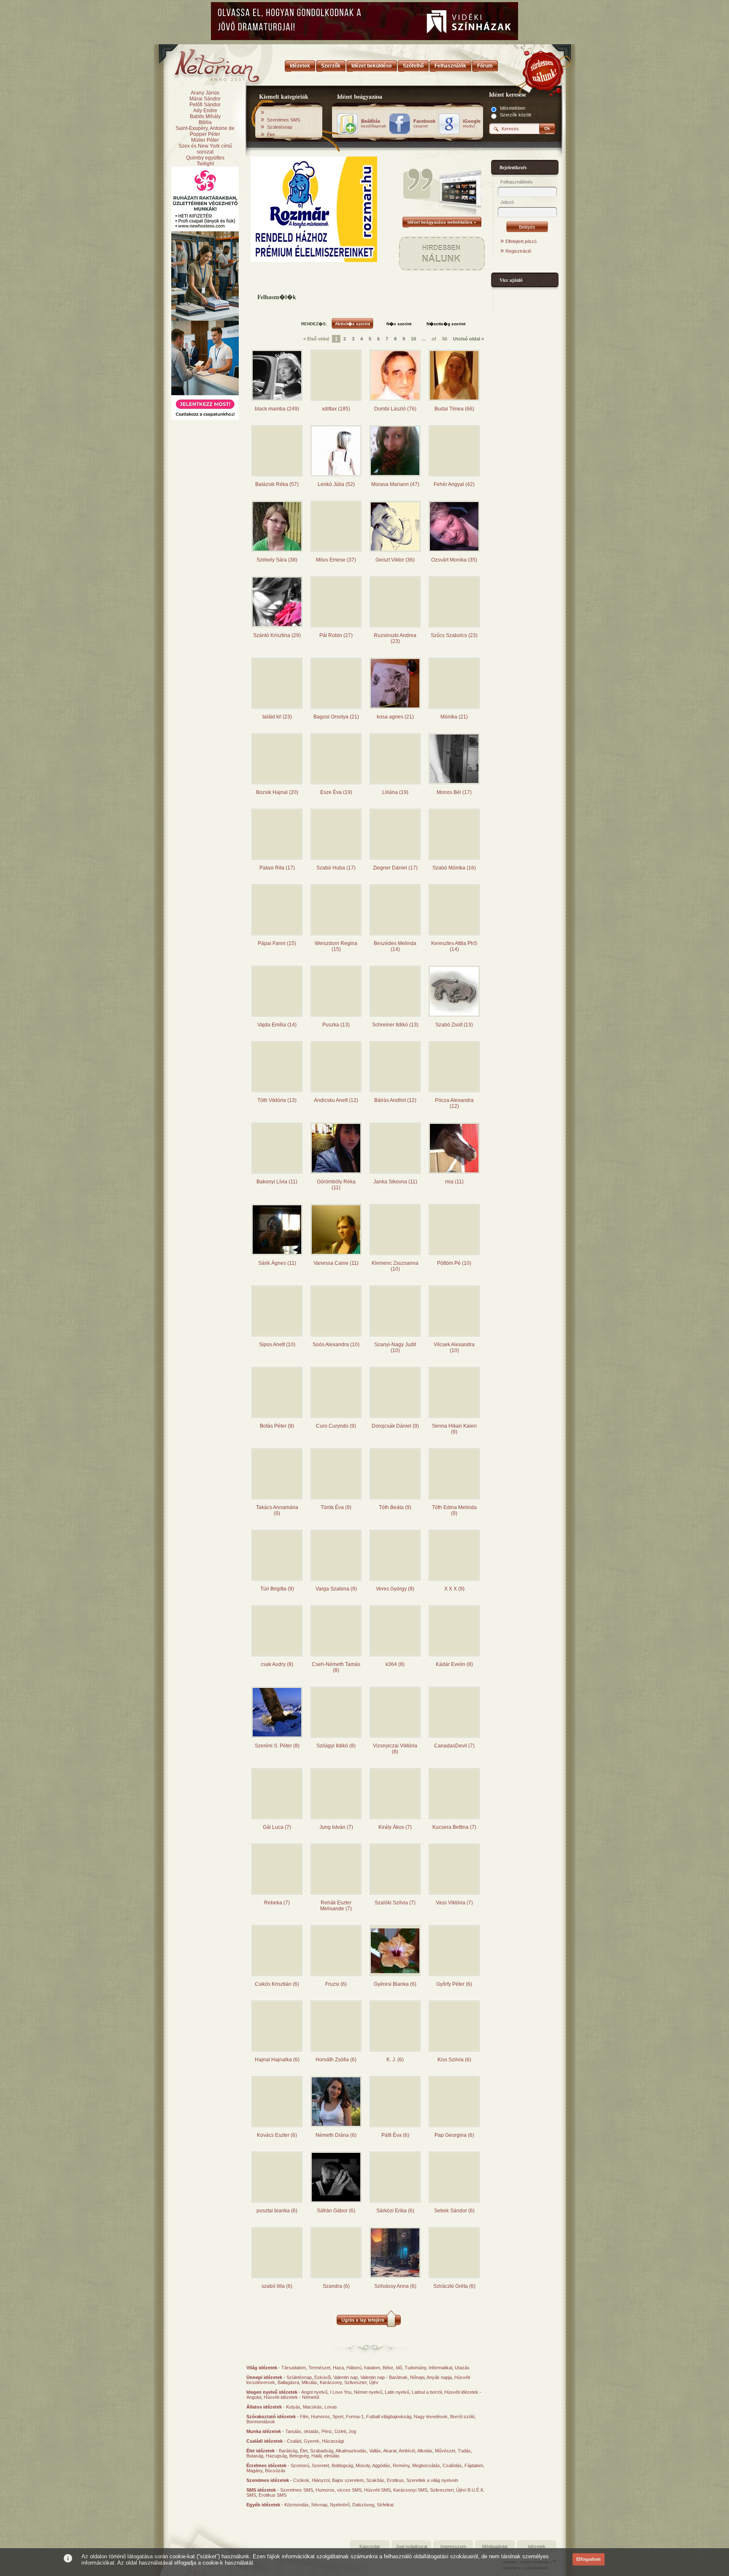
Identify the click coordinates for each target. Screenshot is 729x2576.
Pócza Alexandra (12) (454, 1103)
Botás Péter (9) (277, 1426)
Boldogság (342, 2465)
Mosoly (363, 2465)
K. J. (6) (395, 2060)
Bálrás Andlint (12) (395, 1100)
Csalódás (452, 2465)
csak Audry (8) (277, 1664)
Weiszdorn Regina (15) (336, 946)
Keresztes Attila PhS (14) (454, 946)
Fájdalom (474, 2465)
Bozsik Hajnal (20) (277, 792)
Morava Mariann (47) (395, 484)
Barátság (288, 2451)
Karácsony (331, 2382)
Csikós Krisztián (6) (277, 1984)
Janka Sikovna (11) (395, 1182)
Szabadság (322, 2451)
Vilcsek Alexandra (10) (454, 1347)
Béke (388, 2368)
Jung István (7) (336, 1827)
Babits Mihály (205, 116)
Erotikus (395, 2480)
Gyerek (312, 2441)
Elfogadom (589, 2559)
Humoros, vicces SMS (339, 2490)
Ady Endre (205, 111)
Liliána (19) (395, 792)
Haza (338, 2368)
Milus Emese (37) (336, 560)
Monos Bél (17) (454, 792)
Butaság (255, 2456)
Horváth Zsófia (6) (336, 2060)
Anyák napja (439, 2377)
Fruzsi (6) (336, 1984)
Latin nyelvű (397, 2392)
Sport (338, 2417)
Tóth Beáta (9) (395, 1507)
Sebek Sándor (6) (454, 2211)
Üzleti (340, 2431)
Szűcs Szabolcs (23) (454, 635)
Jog (352, 2431)
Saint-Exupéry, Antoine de (205, 128)
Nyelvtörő (340, 2505)
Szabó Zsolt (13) (454, 1025)
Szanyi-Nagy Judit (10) (395, 1347)
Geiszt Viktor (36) (395, 560)
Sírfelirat (385, 2505)
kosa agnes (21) (395, 717)
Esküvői (323, 2377)
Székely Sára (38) (277, 560)
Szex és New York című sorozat (205, 149)
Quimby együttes (205, 158)
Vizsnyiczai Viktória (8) (395, 1749)
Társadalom (294, 2368)
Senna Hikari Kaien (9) (454, 1429)
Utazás (462, 2368)
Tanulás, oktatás (302, 2431)
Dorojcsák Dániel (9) (395, 1426)
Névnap (319, 2505)
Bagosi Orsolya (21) (336, 717)
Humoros (320, 2417)
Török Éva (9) (336, 1507)
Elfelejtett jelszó (521, 241)
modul (472, 124)
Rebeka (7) (277, 1903)
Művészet (445, 2451)
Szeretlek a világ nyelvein (432, 2480)
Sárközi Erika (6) (395, 2211)
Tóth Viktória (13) (277, 1100)
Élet (271, 135)
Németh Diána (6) (336, 2135)
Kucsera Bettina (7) (454, 1827)
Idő (399, 2368)
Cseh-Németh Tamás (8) (336, 1667)
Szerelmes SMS (283, 120)
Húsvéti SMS (377, 2490)
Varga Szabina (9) (336, 1589)
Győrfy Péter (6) (454, 1984)
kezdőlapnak (374, 124)
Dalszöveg (363, 2505)
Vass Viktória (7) (454, 1903)
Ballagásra (288, 2382)
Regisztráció (518, 251)
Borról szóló (462, 2417)
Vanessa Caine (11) (336, 1263)
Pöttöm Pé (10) (454, 1263)
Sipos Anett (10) (277, 1345)
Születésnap (280, 127)
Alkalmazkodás (351, 2451)
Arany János (205, 93)
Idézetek (537, 2546)
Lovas (331, 2407)
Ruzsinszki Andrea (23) (395, 638)
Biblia (205, 122)
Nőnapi (417, 2377)
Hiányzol (321, 2480)
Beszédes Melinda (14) (395, 946)
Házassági (333, 2441)
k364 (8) (395, 1664)
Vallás (375, 2451)
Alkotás (425, 2451)
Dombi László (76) (395, 409)
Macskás (312, 2407)
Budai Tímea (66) (454, 409)
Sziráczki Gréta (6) (454, 2286)
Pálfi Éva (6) (395, 2135)
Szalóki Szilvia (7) (395, 1903)
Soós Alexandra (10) (336, 1345)
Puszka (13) (336, 1025)
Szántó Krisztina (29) (277, 635)
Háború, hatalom (363, 2368)
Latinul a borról (427, 2392)
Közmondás (297, 2505)
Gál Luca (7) (277, 1827)
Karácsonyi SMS (410, 2490)
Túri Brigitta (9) (277, 1589)
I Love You (341, 2392)
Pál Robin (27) (336, 635)
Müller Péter (205, 140)
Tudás (464, 2451)
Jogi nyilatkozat (412, 2546)
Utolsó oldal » (468, 339)
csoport (424, 124)
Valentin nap (346, 2377)
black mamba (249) (277, 409)
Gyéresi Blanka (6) (395, 1984)
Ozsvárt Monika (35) (454, 560)
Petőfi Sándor (205, 105)
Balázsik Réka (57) (277, 484)
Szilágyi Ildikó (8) (336, 1746)
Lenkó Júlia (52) (336, 484)
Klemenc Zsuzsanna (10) (395, 1266)
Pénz (327, 2431)
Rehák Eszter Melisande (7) (336, 1906)
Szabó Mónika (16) (454, 868)
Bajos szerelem (348, 2480)
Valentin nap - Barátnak (384, 2377)
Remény (401, 2465)
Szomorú (300, 2465)
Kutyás (293, 2407)
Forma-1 (355, 2417)
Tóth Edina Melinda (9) (454, 1510)
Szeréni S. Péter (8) (277, 1746)
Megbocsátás (426, 2465)
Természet (319, 2368)
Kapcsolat (370, 2546)
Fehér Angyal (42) (454, 484)
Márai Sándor (205, 99)
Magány (254, 2471)
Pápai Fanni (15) (277, 943)
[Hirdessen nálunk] (544, 70)
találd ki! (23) (277, 717)
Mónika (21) (454, 717)
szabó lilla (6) (277, 2286)
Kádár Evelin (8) (454, 1664)
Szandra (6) (336, 2286)
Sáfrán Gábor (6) (336, 2211)
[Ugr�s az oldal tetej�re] (369, 2325)
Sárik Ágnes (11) (277, 1263)
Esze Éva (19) (336, 792)
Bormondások (261, 2422)
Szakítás (375, 2480)
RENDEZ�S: (314, 324)
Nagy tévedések (431, 2417)
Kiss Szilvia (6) (454, 2060)
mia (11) (454, 1182)
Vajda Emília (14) (277, 1025)
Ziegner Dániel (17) (395, 868)
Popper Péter (205, 134)
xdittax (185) (336, 409)
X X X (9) (454, 1589)
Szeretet (320, 2465)
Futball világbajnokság (389, 2417)
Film (304, 2417)
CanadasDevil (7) (454, 1746)
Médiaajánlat (495, 2546)
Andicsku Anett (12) (336, 1100)
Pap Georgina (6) (454, 2135)
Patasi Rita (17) (277, 868)
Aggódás (381, 2465)
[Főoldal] (204, 63)
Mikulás (309, 2382)
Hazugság (276, 2456)
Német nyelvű (368, 2392)
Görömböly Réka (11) (336, 1185)
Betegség (299, 2456)
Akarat (390, 2451)
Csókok (301, 2480)
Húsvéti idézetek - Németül (291, 2397)
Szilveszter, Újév (361, 2382)
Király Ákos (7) (395, 1827)
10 (413, 339)
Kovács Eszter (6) (277, 2135)
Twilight (205, 164)
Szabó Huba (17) (336, 868)
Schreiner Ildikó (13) (395, 1025)
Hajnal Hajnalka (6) (277, 2060)
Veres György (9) (395, 1589)
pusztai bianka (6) (277, 2211)
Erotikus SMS (273, 2495)
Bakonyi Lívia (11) (277, 1182)
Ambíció (407, 2451)
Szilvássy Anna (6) (395, 2286)
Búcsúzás (275, 2471)
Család (294, 2441)
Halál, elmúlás (325, 2456)
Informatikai (440, 2368)
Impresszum (453, 2546)
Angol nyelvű (314, 2392)
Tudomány (415, 2368)
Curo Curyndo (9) (336, 1426)
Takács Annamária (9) (277, 1510)
